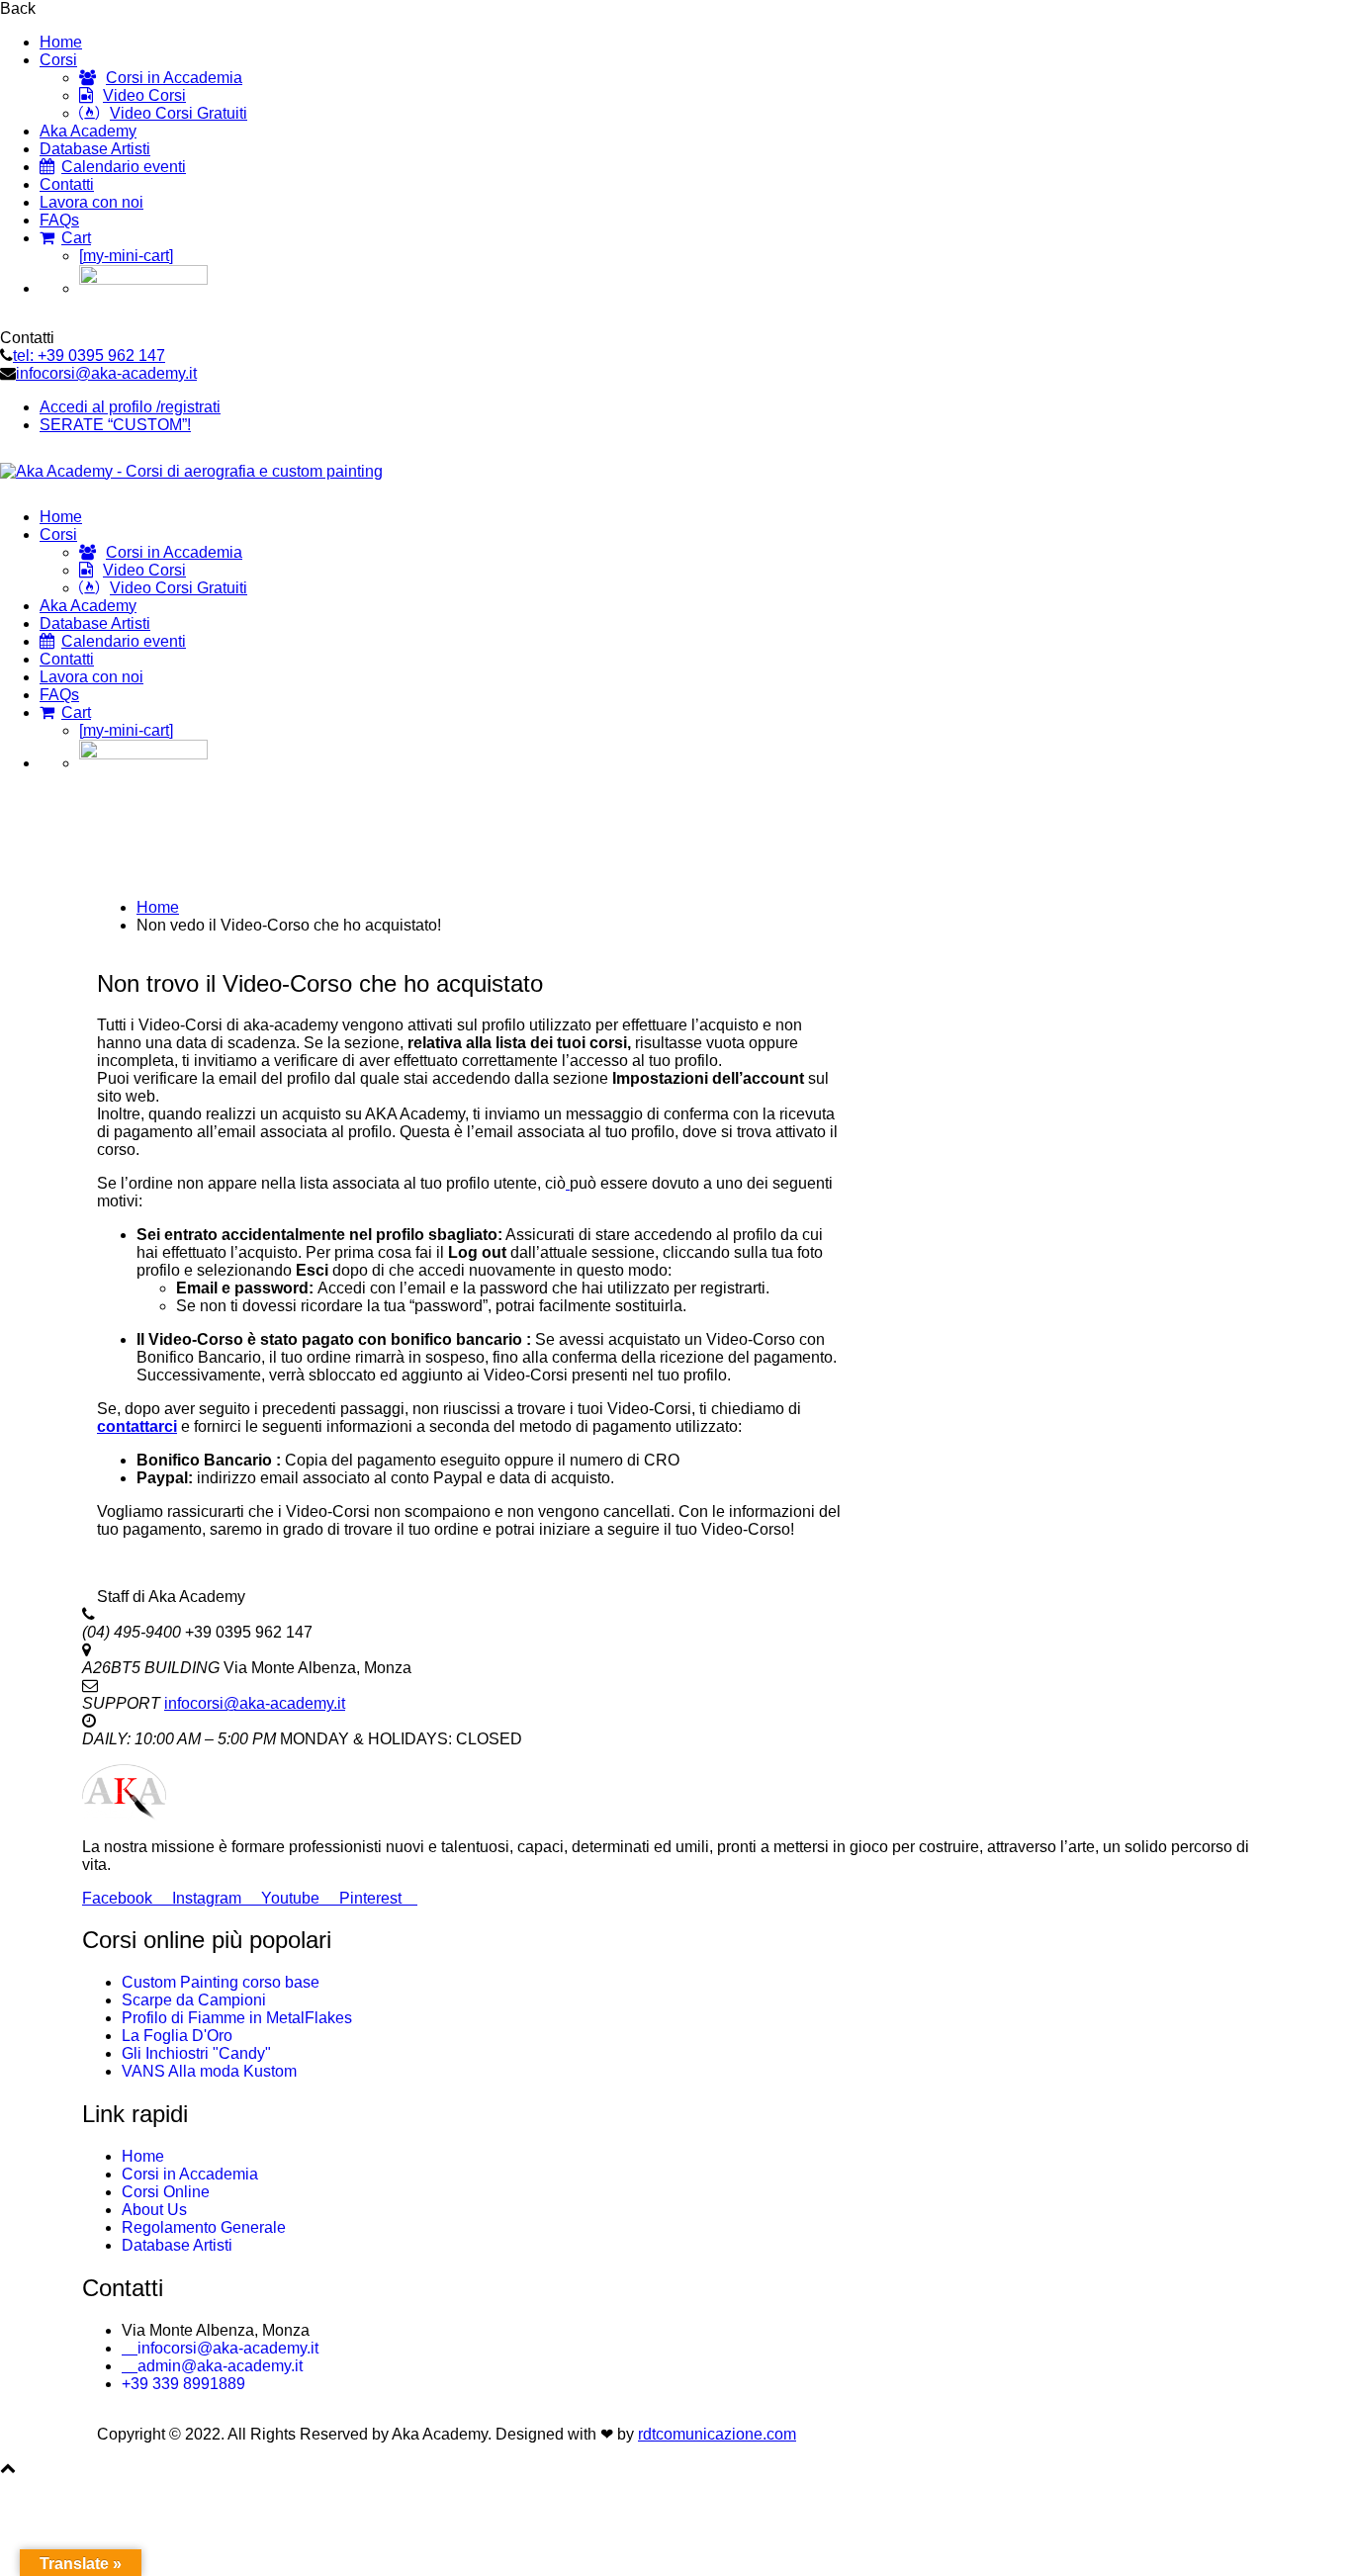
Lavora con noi (91, 202)
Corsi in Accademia (174, 78)
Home (61, 42)
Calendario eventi (124, 167)
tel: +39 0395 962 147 (89, 355)
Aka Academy (88, 131)
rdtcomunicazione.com (717, 2434)
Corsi (58, 60)
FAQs (59, 220)
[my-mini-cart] (126, 256)
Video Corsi (144, 95)
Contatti (67, 184)
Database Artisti (95, 149)
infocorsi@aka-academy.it (106, 373)
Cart (76, 238)
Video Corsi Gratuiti (179, 113)
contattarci (137, 1426)
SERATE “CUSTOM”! (115, 425)
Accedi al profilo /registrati (130, 407)
